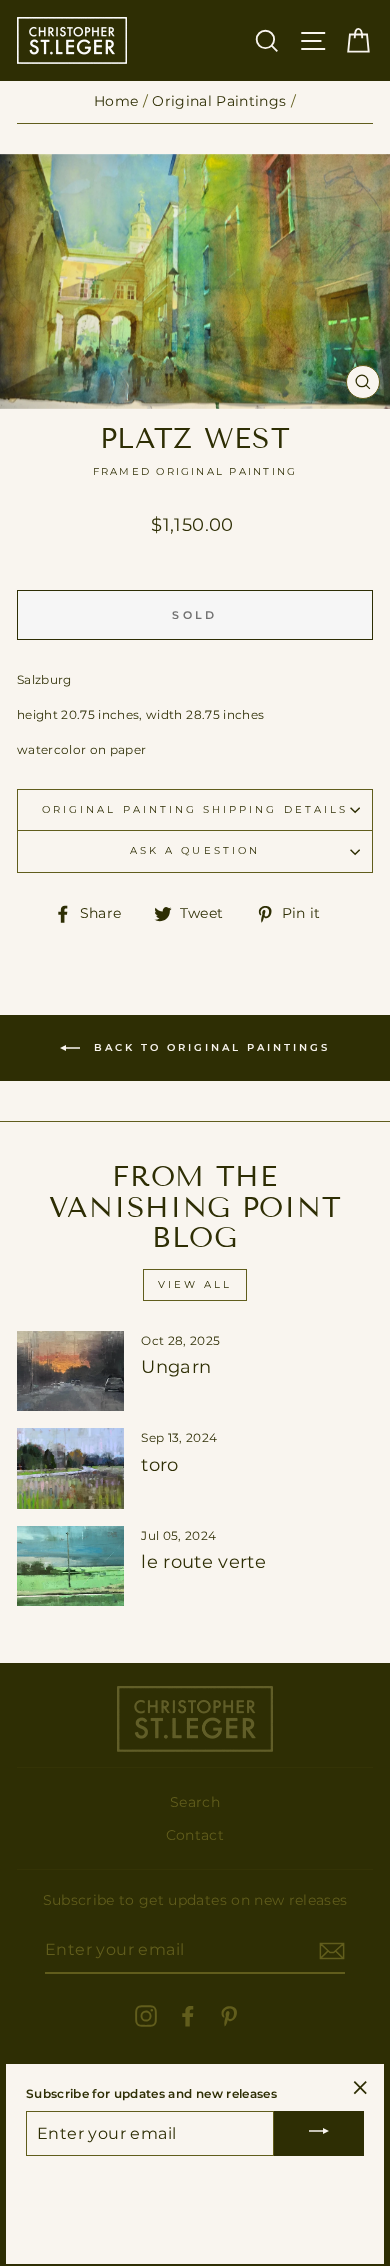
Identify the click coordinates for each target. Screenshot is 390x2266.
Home (116, 101)
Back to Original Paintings (209, 1047)
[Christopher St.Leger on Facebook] (188, 2015)
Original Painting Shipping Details (195, 809)
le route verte (203, 1562)
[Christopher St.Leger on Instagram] (146, 2015)
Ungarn (176, 1367)
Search (195, 1802)
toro (159, 1465)
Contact (195, 1835)
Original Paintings (219, 101)
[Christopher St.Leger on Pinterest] (229, 2015)
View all (195, 1284)
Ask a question (195, 850)
